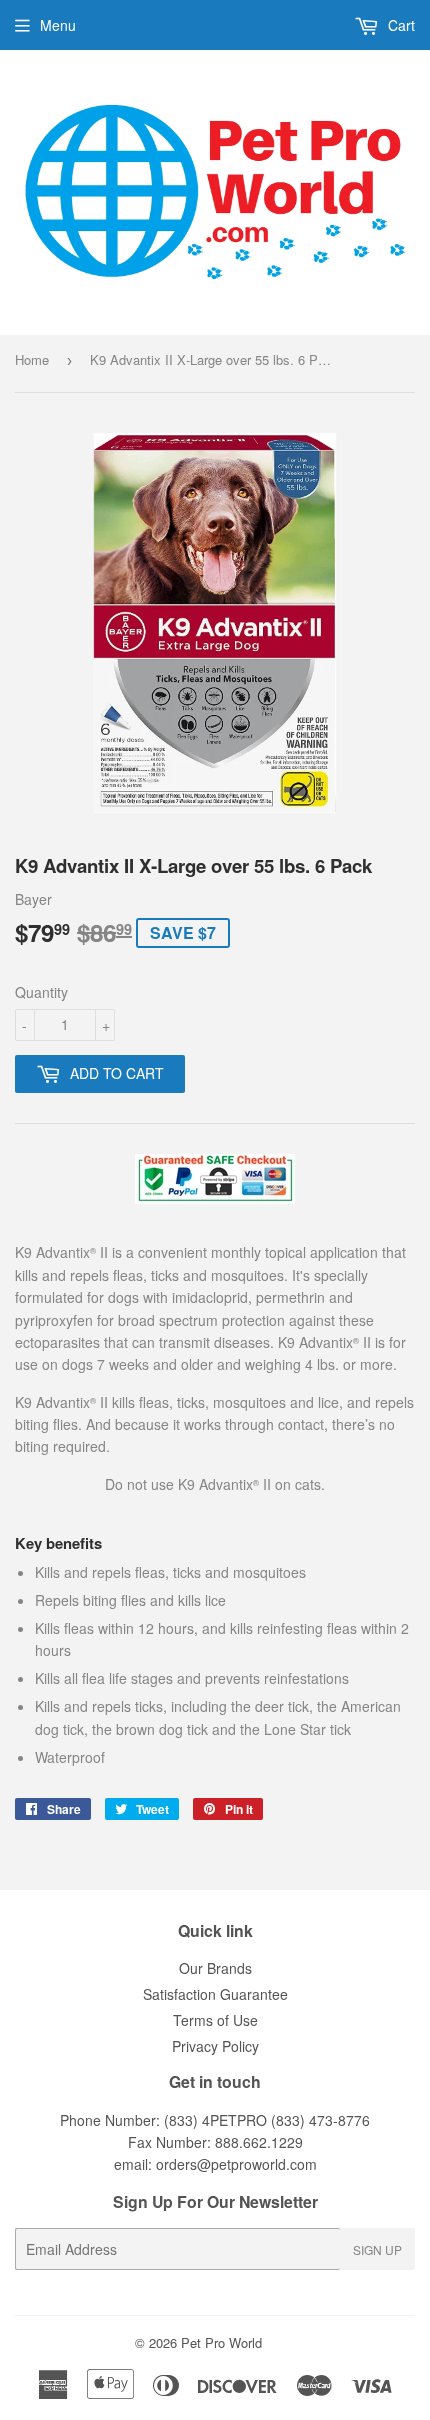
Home (32, 359)
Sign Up (377, 2249)
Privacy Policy (215, 2046)
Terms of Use (215, 2020)
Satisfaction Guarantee (215, 1994)
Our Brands (215, 1968)
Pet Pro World (221, 2342)
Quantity (41, 992)
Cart (399, 25)
